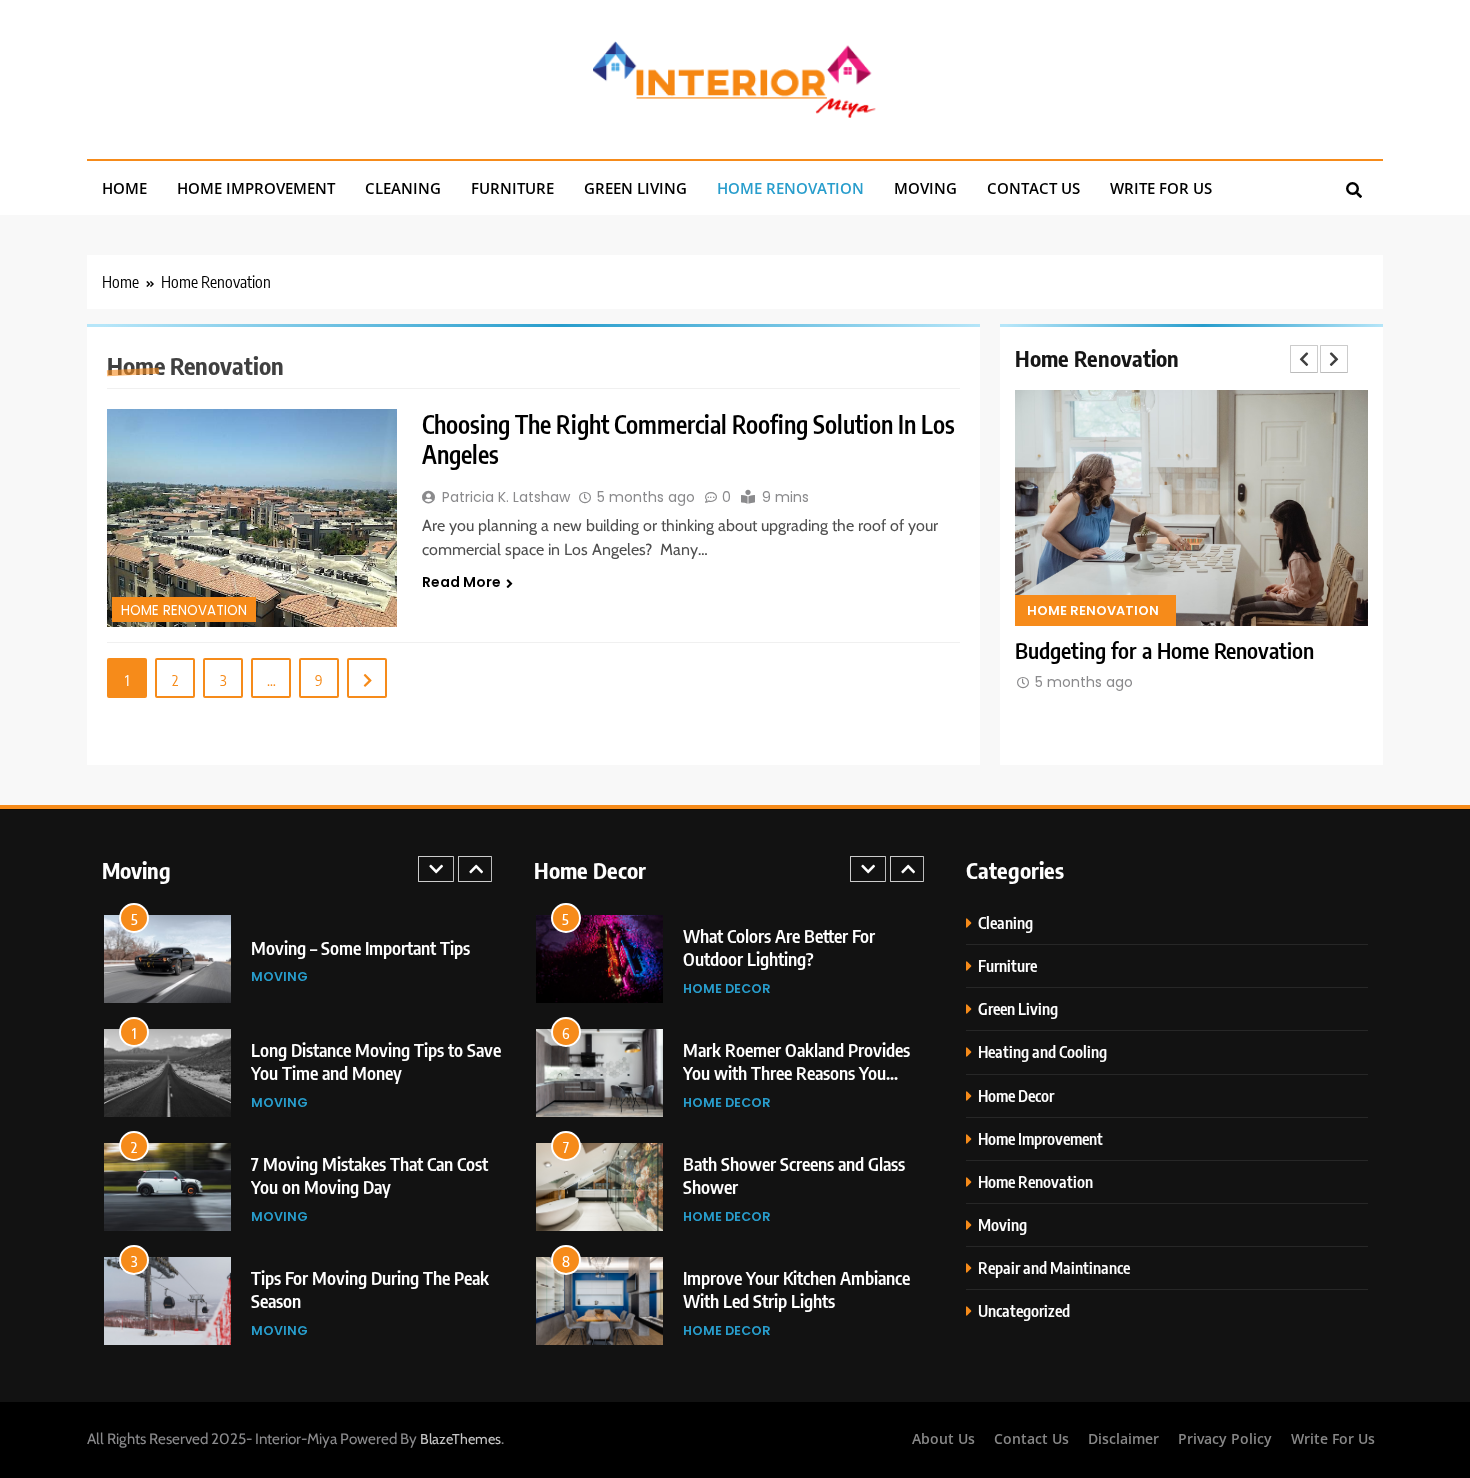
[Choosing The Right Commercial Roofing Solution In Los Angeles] (252, 517)
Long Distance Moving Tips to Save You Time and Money (376, 1061)
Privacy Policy (1225, 1438)
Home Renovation (790, 188)
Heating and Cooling (1042, 1051)
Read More (461, 582)
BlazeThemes (460, 1439)
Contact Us (1033, 188)
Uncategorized (1024, 1310)
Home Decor (727, 988)
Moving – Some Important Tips (360, 947)
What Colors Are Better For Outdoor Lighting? (779, 947)
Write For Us (1161, 188)
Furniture (512, 188)
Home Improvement (256, 188)
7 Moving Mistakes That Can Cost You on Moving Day (369, 1175)
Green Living (635, 188)
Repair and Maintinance (1054, 1267)
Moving (925, 188)
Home (124, 188)
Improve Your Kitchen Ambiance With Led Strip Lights (796, 1289)
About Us (943, 1438)
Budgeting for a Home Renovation (1164, 650)
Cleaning (403, 188)
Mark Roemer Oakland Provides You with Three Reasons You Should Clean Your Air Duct (796, 1072)
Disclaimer (1123, 1438)
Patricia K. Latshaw (506, 497)
